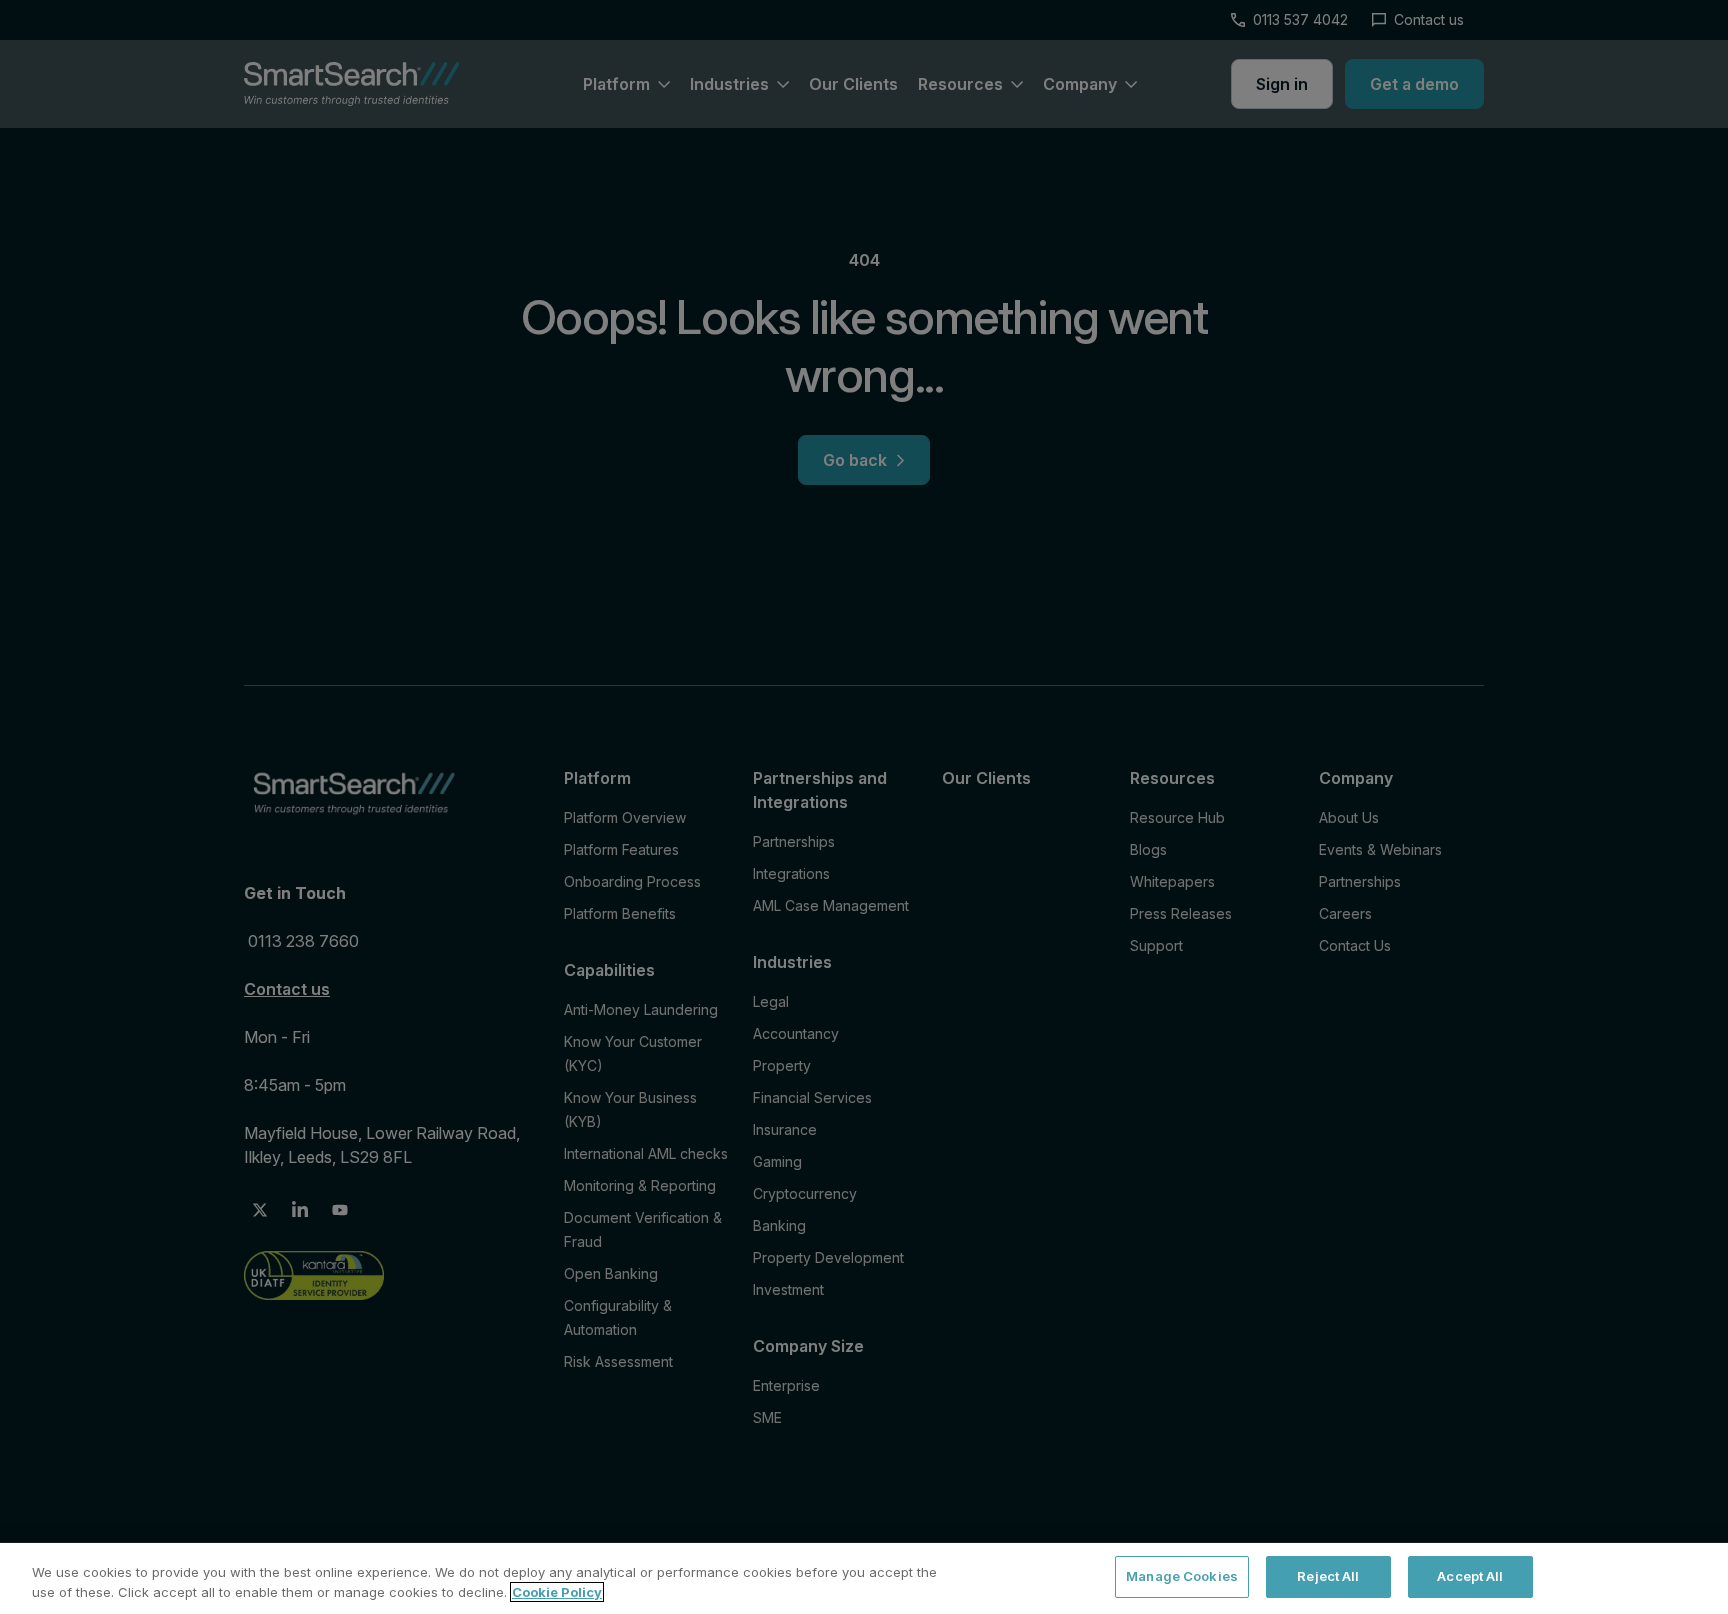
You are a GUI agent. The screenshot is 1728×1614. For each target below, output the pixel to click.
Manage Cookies (1182, 1576)
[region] (864, 1578)
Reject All (1328, 1576)
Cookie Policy (557, 1592)
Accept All (1470, 1576)
